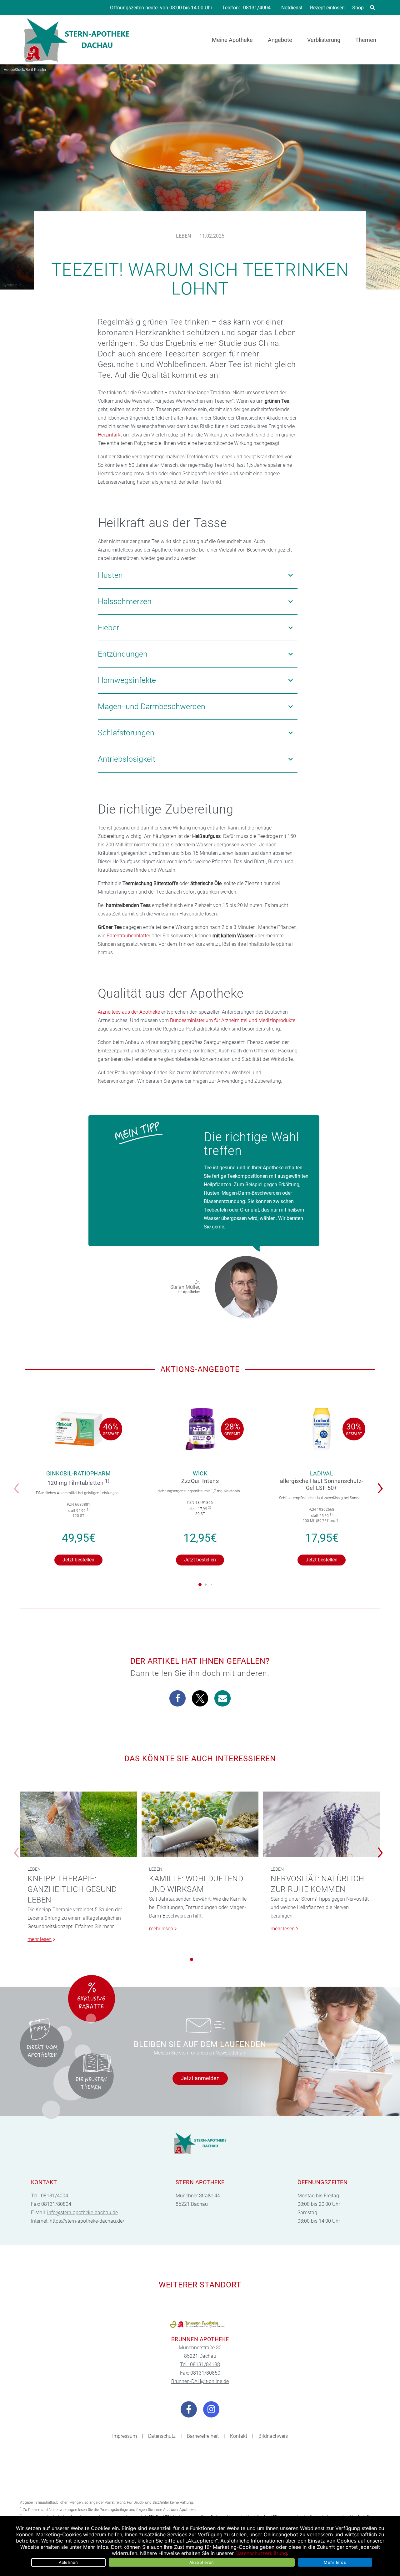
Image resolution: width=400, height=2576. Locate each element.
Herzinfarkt (110, 435)
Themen (366, 40)
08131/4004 (257, 8)
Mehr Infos (335, 2562)
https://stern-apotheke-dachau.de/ (87, 2221)
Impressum (125, 2436)
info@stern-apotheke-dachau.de (82, 2213)
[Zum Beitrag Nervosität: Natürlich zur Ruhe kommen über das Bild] (322, 1825)
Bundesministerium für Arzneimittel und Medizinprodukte (233, 1020)
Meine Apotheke (232, 40)
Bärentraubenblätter (128, 936)
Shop (358, 8)
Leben (183, 236)
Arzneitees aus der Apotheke (129, 1012)
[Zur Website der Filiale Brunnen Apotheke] (200, 2324)
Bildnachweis (273, 2436)
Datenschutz (162, 2436)
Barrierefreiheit (203, 2436)
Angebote (280, 40)
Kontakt (239, 2436)
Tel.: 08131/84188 (200, 2364)
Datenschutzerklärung (261, 2553)
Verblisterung (324, 40)
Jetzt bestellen (78, 1560)
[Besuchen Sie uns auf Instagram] (211, 2409)
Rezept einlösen (327, 8)
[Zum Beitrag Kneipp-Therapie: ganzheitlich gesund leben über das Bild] (78, 1825)
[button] (382, 1484)
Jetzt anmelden (200, 2078)
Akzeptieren (202, 2562)
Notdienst (292, 8)
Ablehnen (68, 2562)
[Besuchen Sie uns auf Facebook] (189, 2409)
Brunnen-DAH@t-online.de (200, 2381)
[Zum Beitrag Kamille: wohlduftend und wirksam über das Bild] (200, 1825)
